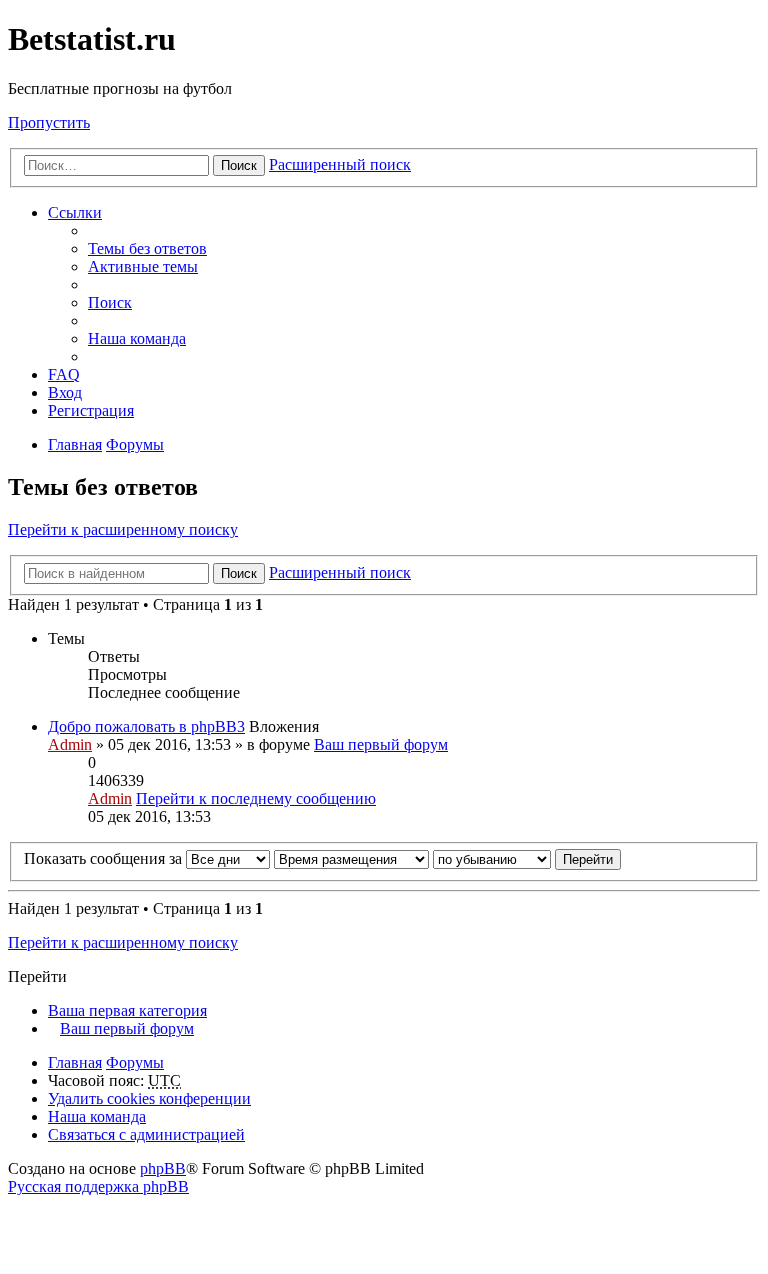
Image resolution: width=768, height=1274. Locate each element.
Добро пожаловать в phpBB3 (146, 726)
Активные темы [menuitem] (143, 266)
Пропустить (49, 122)
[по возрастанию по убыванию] (492, 858)
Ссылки (75, 212)
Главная (75, 1062)
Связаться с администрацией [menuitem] (146, 1134)
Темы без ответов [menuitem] (147, 248)
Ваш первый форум (381, 744)
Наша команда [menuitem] (137, 338)
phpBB (163, 1168)
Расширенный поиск (340, 164)
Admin (70, 744)
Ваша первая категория (127, 1010)
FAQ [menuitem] (64, 374)
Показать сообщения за (105, 858)
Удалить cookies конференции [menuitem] (149, 1098)
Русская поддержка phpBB (98, 1186)
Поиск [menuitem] (110, 302)
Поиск (239, 165)
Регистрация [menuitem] (91, 410)
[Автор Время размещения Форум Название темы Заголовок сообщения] (351, 858)
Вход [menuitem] (65, 392)
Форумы (135, 1062)
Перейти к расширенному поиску (123, 529)
